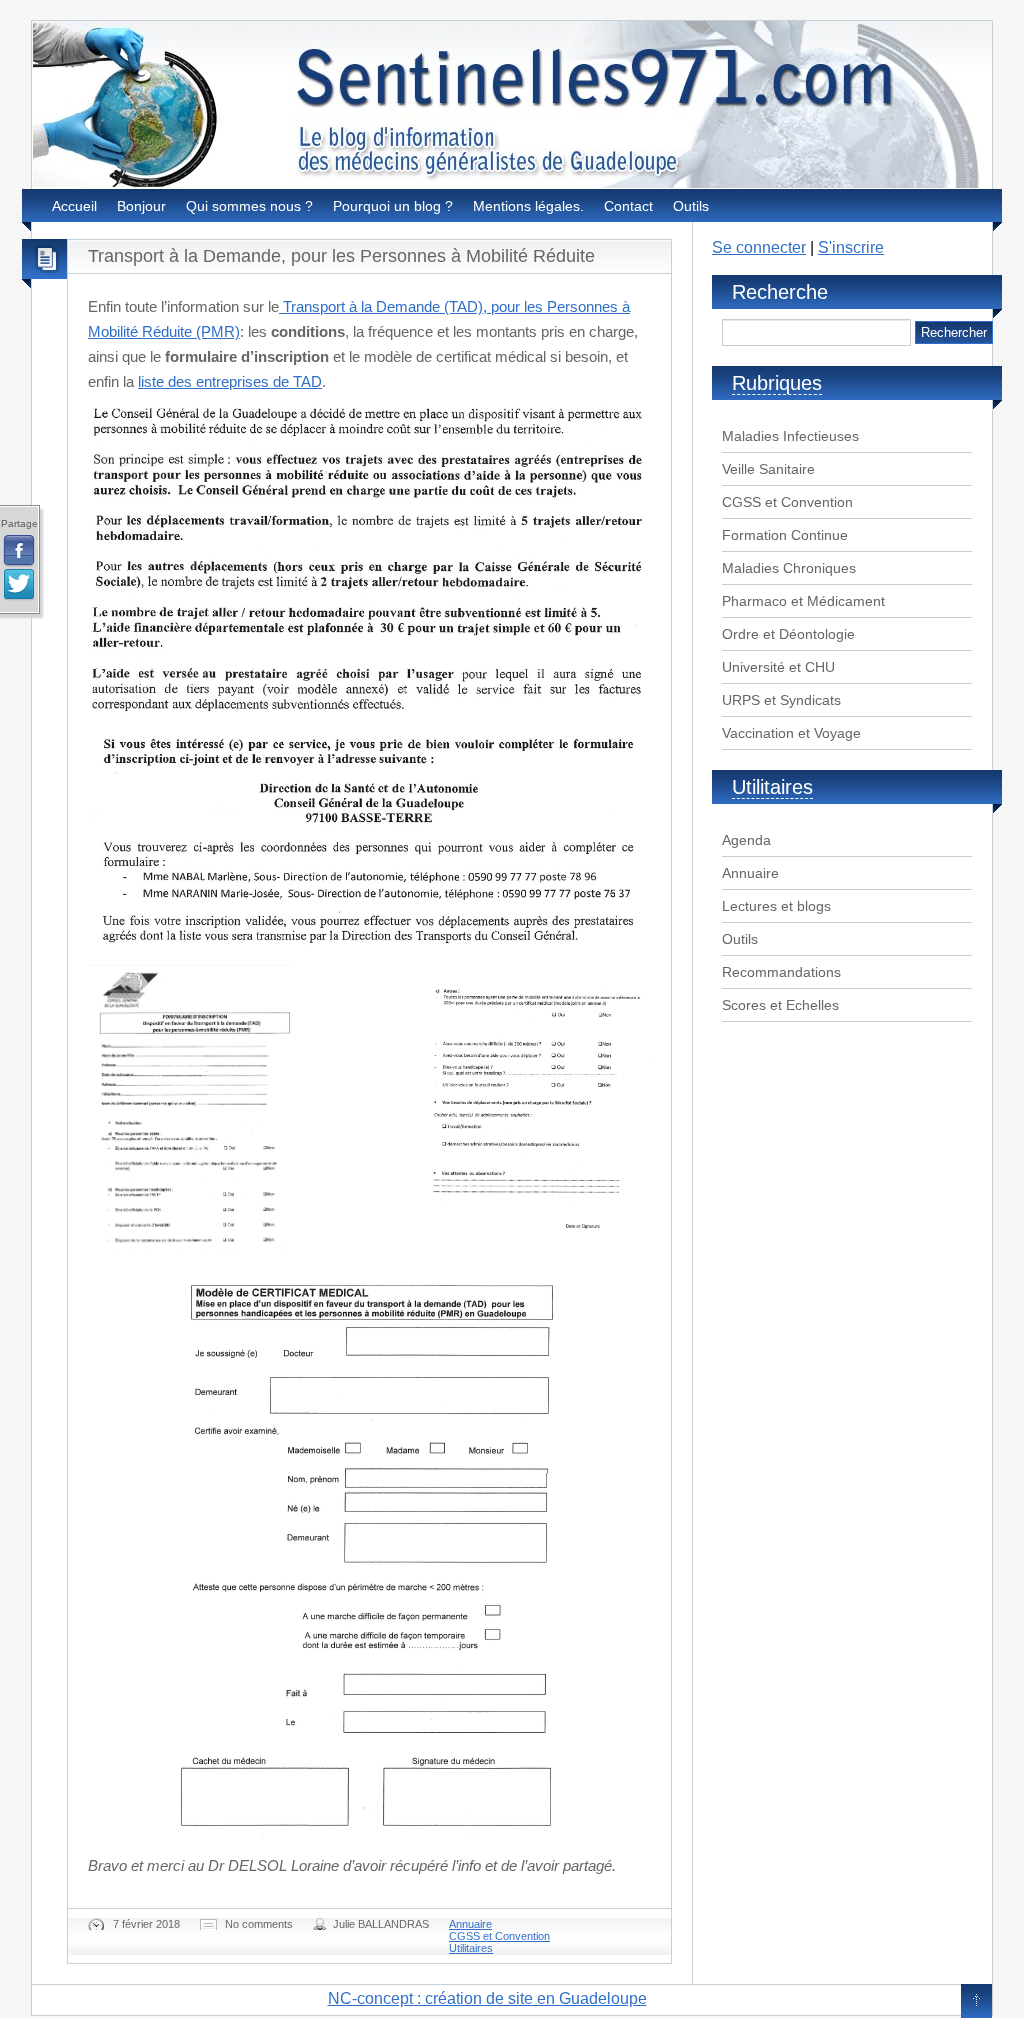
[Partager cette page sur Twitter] (19, 585)
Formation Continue (785, 535)
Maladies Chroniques (789, 568)
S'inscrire (851, 247)
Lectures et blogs (776, 906)
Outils (691, 206)
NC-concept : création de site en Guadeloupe (487, 1998)
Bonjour (141, 206)
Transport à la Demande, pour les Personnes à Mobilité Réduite (341, 256)
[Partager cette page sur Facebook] (19, 551)
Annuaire (470, 1924)
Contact (628, 206)
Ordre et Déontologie (788, 634)
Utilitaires (471, 1948)
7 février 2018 (146, 1924)
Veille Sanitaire (768, 469)
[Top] (976, 2002)
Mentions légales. (528, 206)
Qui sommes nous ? (249, 206)
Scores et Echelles (780, 1005)
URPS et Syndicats (781, 700)
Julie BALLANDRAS (381, 1924)
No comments (259, 1924)
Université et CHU (778, 667)
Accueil (74, 206)
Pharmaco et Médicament (803, 601)
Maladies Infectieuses (790, 436)
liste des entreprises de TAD (230, 381)
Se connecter (759, 247)
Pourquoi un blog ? (393, 206)
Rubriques (777, 383)
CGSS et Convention (499, 1936)
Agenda (746, 840)
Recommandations (781, 972)
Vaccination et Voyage (791, 733)
